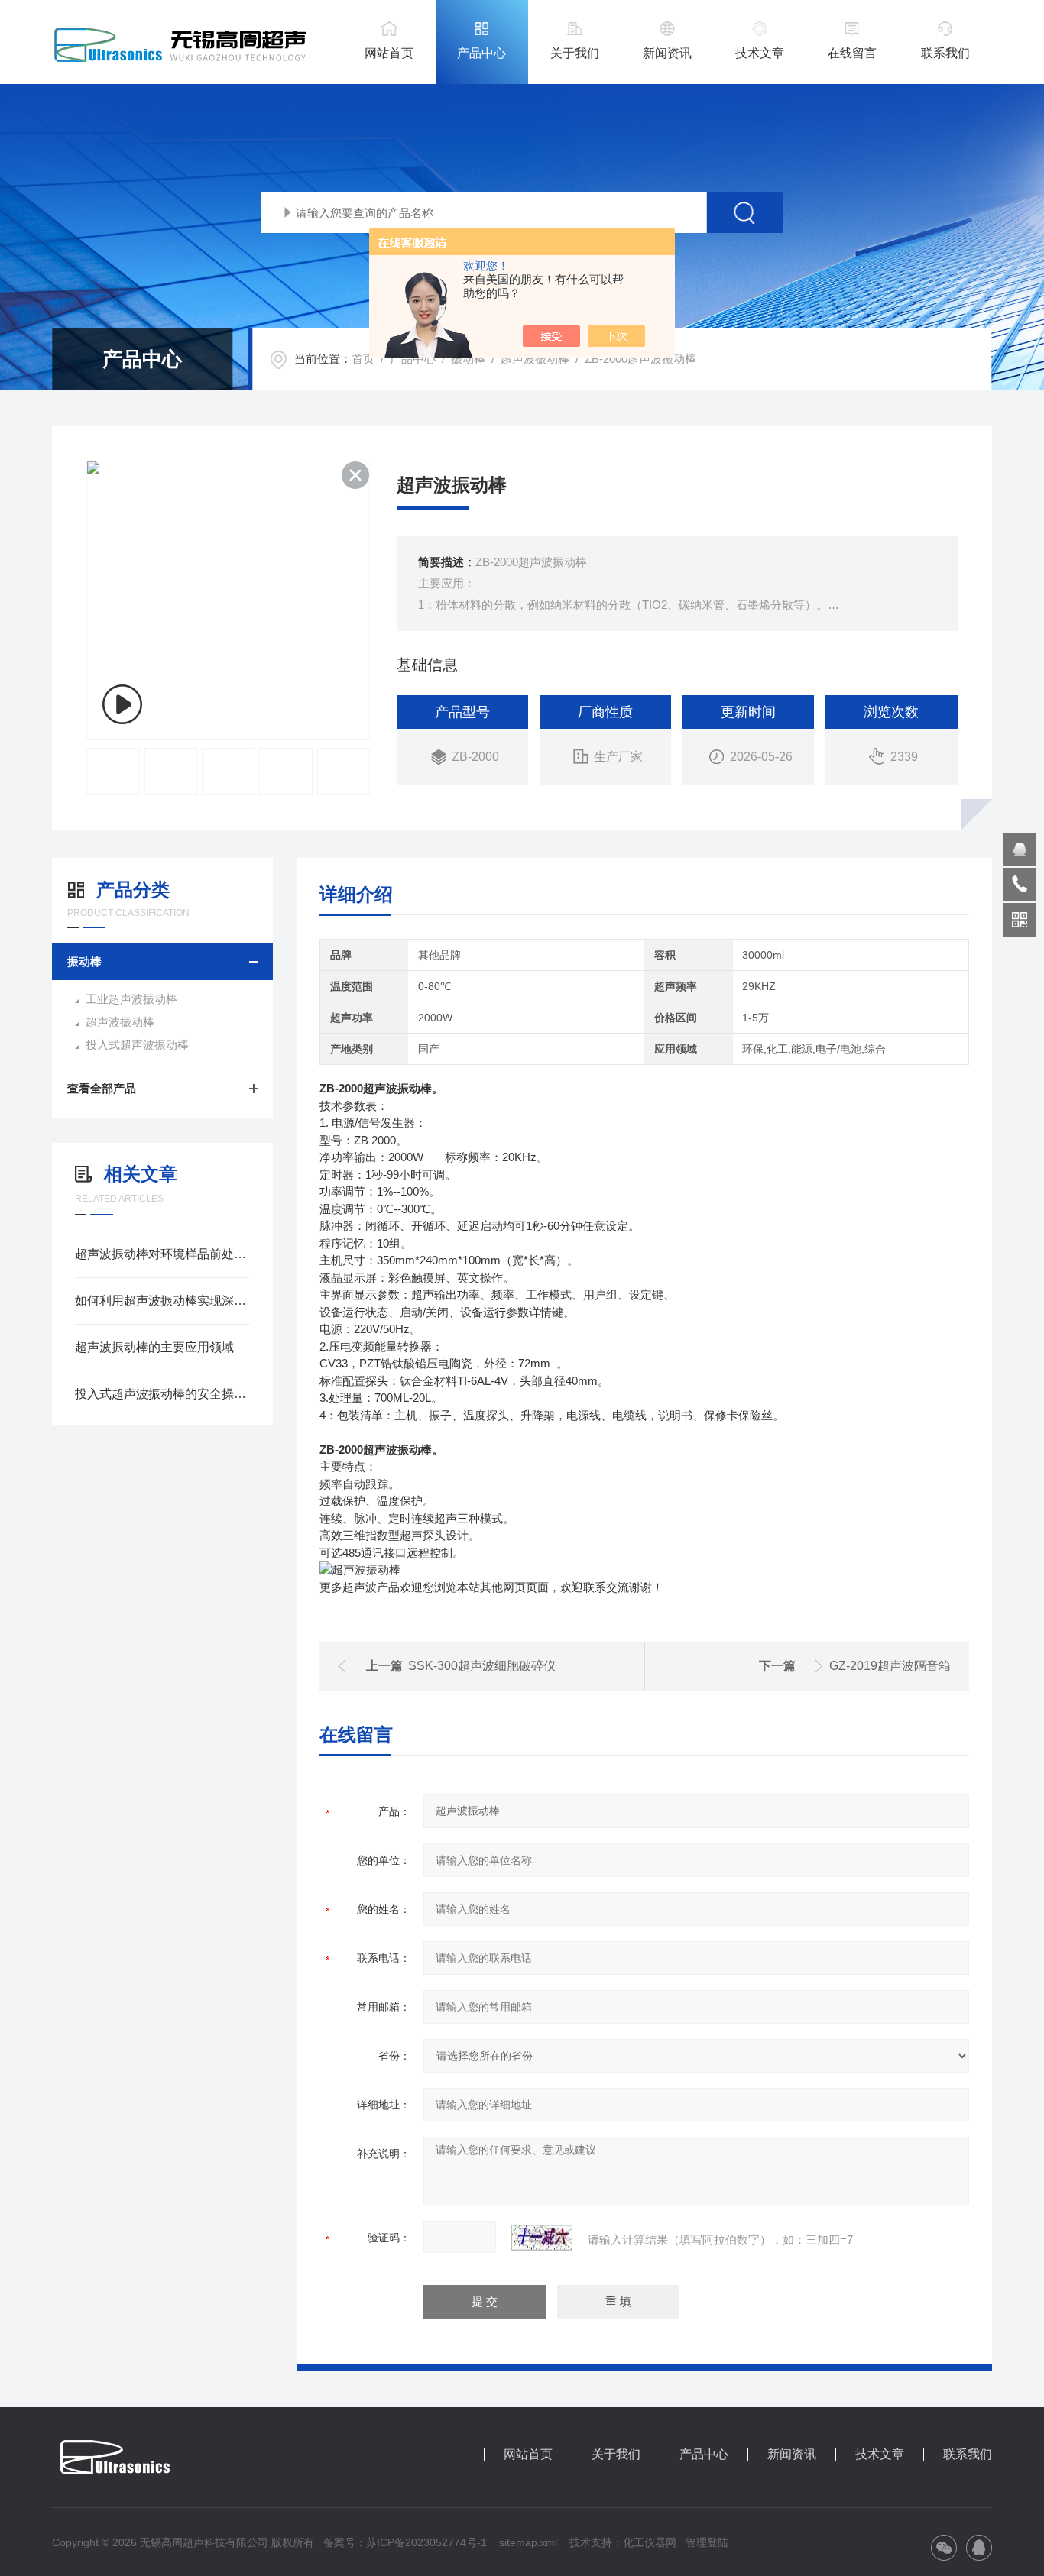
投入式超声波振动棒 (137, 1045)
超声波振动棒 (535, 359)
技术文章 (760, 53)
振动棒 (468, 359)
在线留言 (852, 53)
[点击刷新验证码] (542, 2238)
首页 (363, 359)
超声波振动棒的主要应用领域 (154, 1347)
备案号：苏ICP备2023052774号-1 (405, 2542)
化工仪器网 (650, 2542)
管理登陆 (707, 2542)
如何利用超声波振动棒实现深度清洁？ (162, 1301)
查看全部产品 (102, 1088)
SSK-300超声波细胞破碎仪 (482, 1666)
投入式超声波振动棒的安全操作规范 (162, 1394)
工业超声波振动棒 (131, 999)
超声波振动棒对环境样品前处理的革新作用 (162, 1254)
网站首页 (389, 53)
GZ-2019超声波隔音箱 (890, 1666)
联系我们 (945, 53)
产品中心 (481, 53)
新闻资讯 (667, 53)
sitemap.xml (528, 2542)
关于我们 (575, 53)
